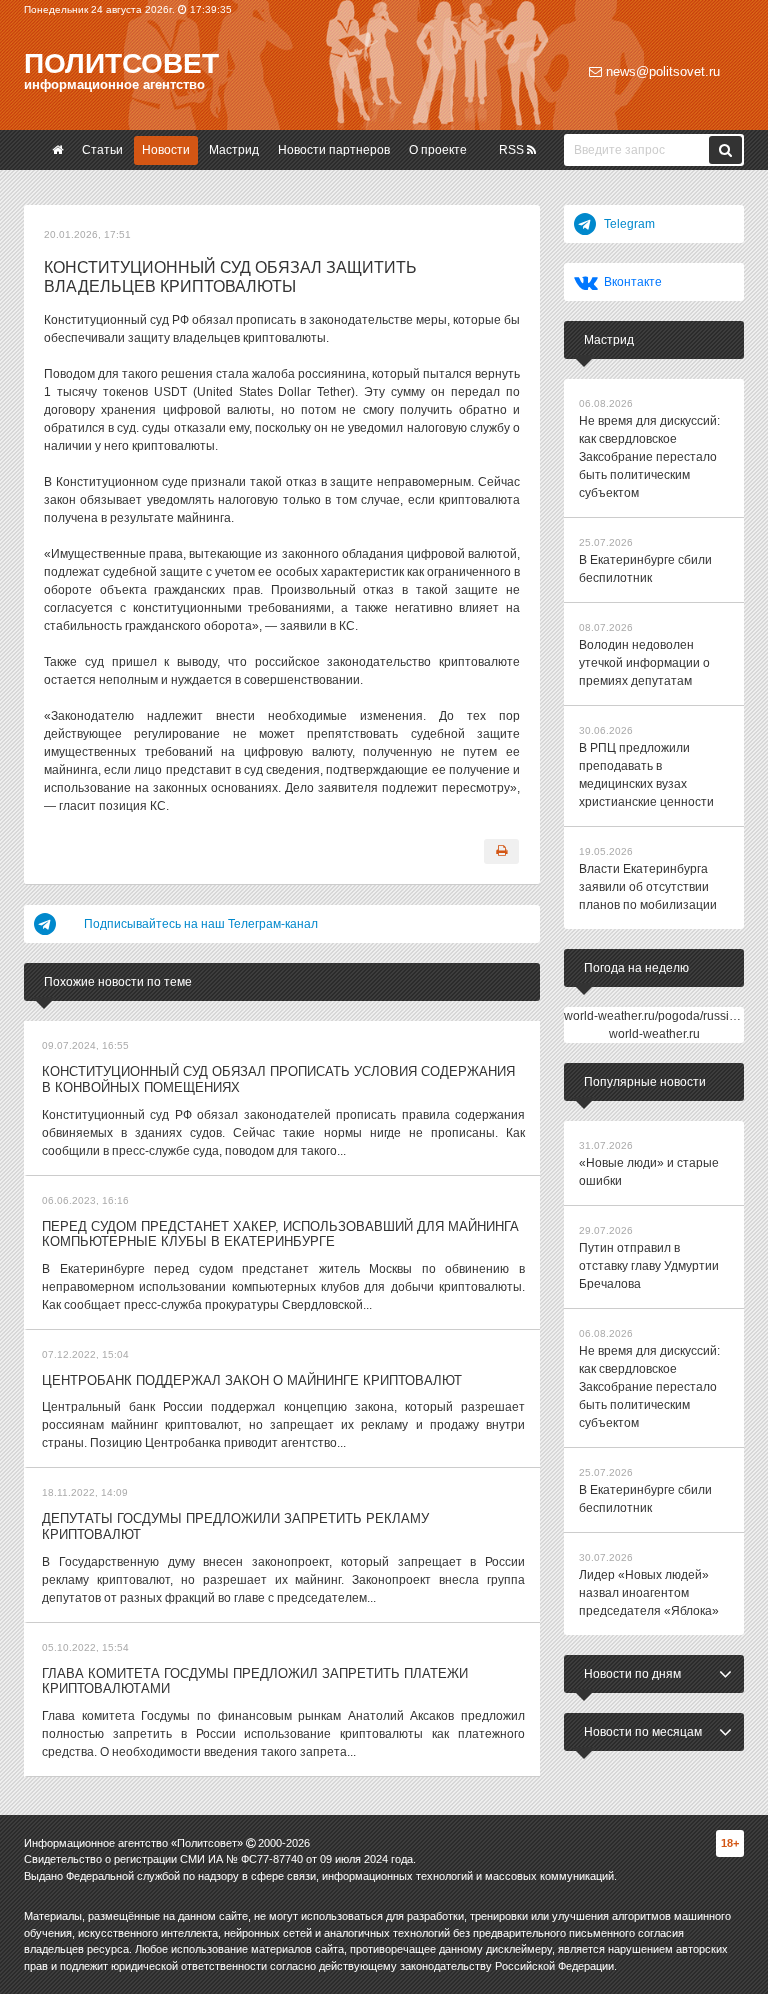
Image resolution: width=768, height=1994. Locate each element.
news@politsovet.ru (661, 71)
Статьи (102, 150)
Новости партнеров (334, 150)
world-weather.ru (654, 1034)
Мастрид (234, 150)
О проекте (438, 150)
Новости (166, 150)
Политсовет (121, 63)
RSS (513, 150)
